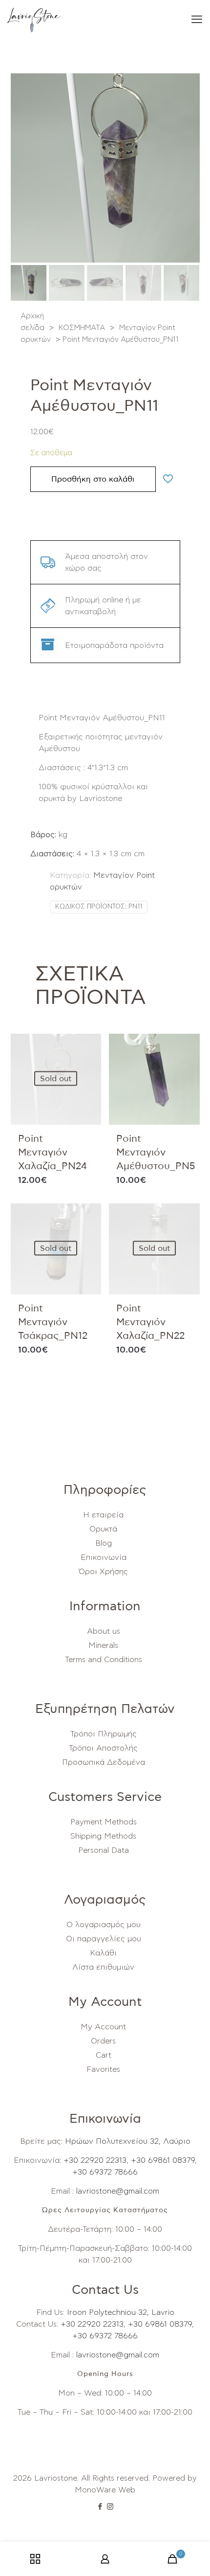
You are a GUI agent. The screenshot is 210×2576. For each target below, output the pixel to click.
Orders (103, 2041)
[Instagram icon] (110, 2507)
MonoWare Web (105, 2490)
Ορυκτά (103, 1529)
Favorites (103, 2069)
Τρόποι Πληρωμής (104, 1734)
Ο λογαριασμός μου (104, 1925)
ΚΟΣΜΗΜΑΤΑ (82, 328)
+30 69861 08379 (163, 2160)
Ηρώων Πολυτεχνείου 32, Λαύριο (128, 2141)
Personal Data (104, 1850)
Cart (104, 2055)
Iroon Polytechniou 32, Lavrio (121, 2312)
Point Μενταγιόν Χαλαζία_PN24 (52, 1153)
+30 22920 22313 (94, 2160)
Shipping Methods (103, 1836)
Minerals (103, 1645)
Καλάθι (103, 1953)
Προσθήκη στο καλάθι (93, 479)
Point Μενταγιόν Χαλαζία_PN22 (150, 1322)
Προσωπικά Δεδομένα (104, 1762)
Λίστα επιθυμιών (103, 1967)
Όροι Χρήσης (103, 1572)
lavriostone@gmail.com (118, 2191)
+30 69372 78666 (105, 2172)
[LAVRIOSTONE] (34, 20)
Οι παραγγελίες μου (104, 1939)
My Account (103, 2027)
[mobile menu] (197, 20)
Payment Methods (104, 1822)
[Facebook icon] (100, 2507)
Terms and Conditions (104, 1660)
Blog (104, 1543)
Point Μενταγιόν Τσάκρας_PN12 (53, 1322)
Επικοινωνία (104, 1557)
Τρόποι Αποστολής (103, 1748)
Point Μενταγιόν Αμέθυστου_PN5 (156, 1153)
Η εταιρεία (103, 1515)
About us (104, 1631)
